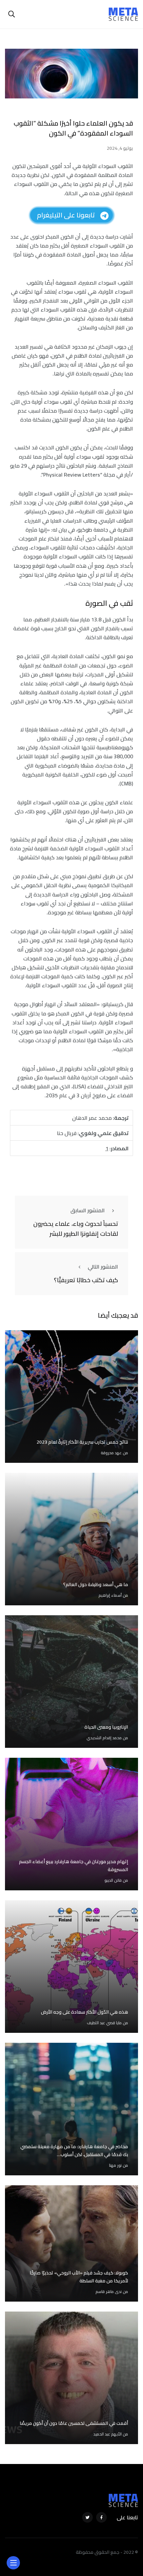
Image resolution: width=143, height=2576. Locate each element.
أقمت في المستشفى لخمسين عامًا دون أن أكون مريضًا (74, 2423)
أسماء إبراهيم (110, 1595)
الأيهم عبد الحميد (108, 2434)
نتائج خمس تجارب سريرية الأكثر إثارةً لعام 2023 (82, 1442)
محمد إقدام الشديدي (104, 1738)
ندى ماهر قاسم (109, 2291)
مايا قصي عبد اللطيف (104, 2023)
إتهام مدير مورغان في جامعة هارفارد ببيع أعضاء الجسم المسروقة (73, 1865)
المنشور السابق (88, 1210)
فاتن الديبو (113, 1880)
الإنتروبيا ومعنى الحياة (106, 1727)
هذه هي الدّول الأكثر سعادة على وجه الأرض (84, 2012)
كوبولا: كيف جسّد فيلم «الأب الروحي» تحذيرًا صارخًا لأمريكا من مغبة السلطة (79, 2277)
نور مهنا (115, 2165)
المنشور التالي (103, 1267)
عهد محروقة (111, 1453)
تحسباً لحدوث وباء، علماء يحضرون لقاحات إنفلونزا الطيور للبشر (76, 1229)
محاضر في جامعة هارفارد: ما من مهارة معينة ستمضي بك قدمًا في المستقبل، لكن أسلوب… (74, 2150)
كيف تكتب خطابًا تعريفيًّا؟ (86, 1280)
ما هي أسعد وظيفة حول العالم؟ (96, 1584)
